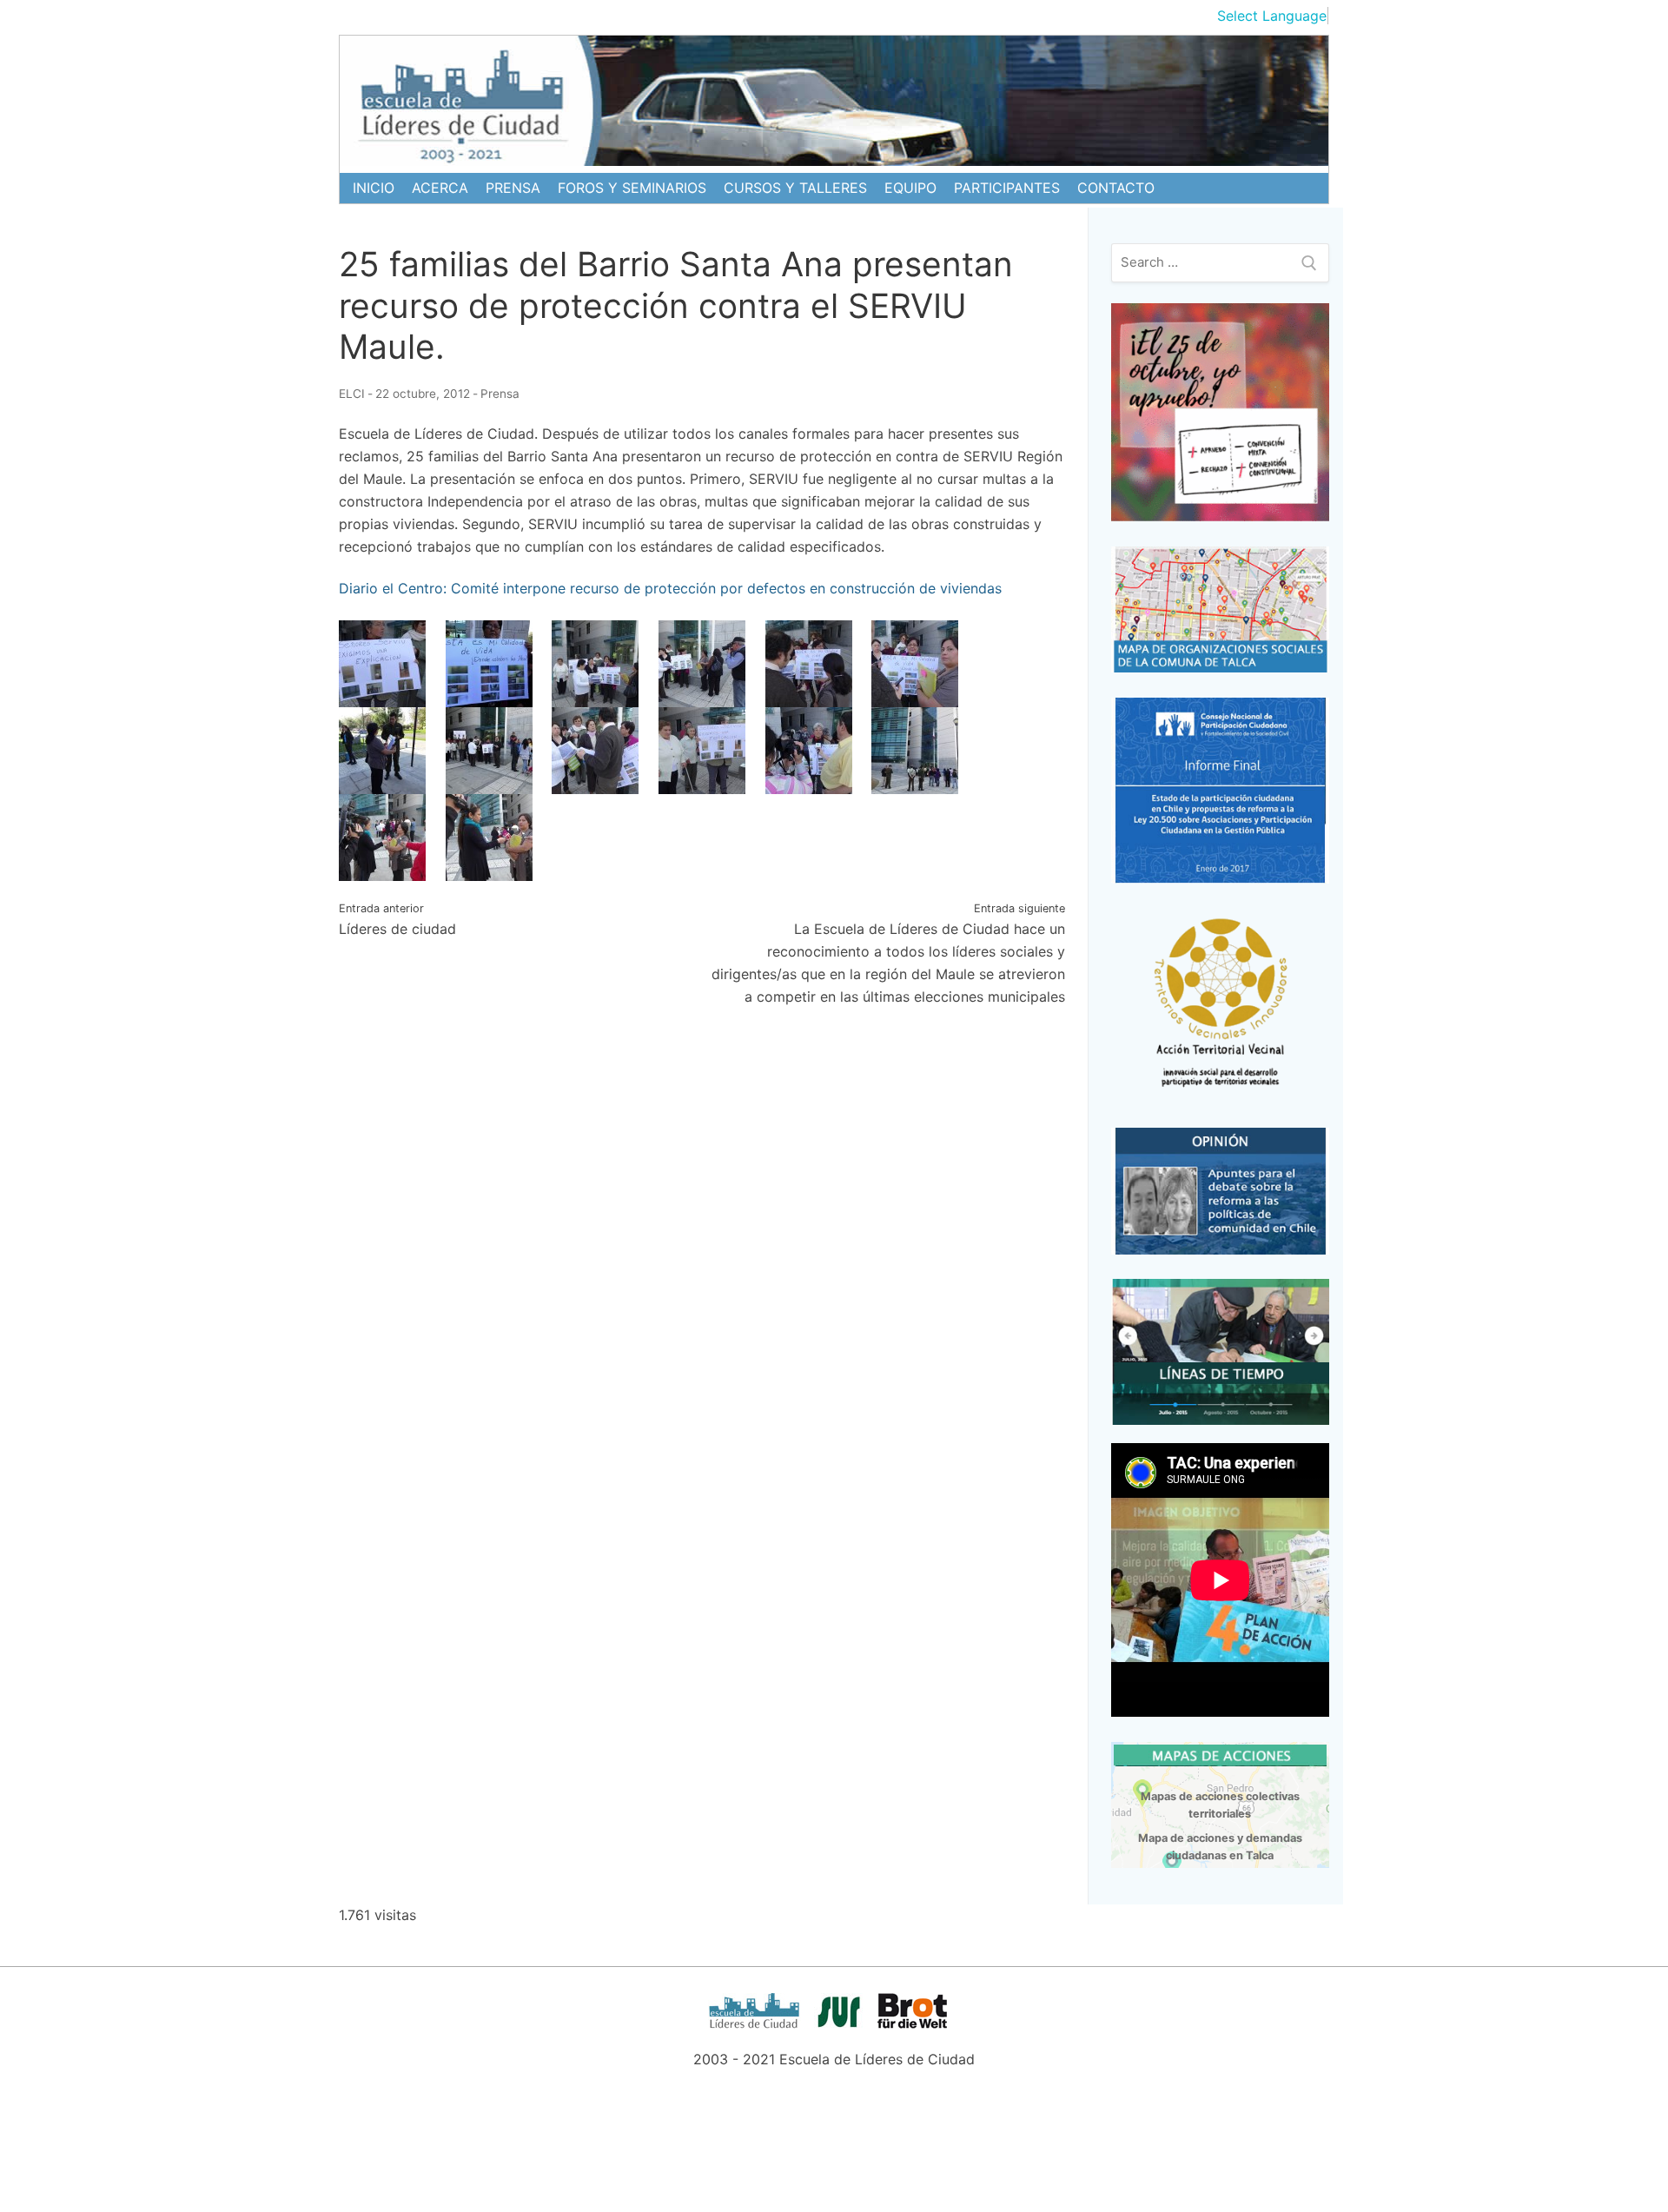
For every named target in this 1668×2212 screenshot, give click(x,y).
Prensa (500, 394)
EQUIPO (910, 188)
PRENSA (513, 188)
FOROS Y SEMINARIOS (632, 188)
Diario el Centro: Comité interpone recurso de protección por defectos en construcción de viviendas (670, 588)
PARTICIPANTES (1007, 188)
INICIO (374, 188)
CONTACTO (1116, 188)
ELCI (352, 394)
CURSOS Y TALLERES (795, 188)
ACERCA (440, 188)
